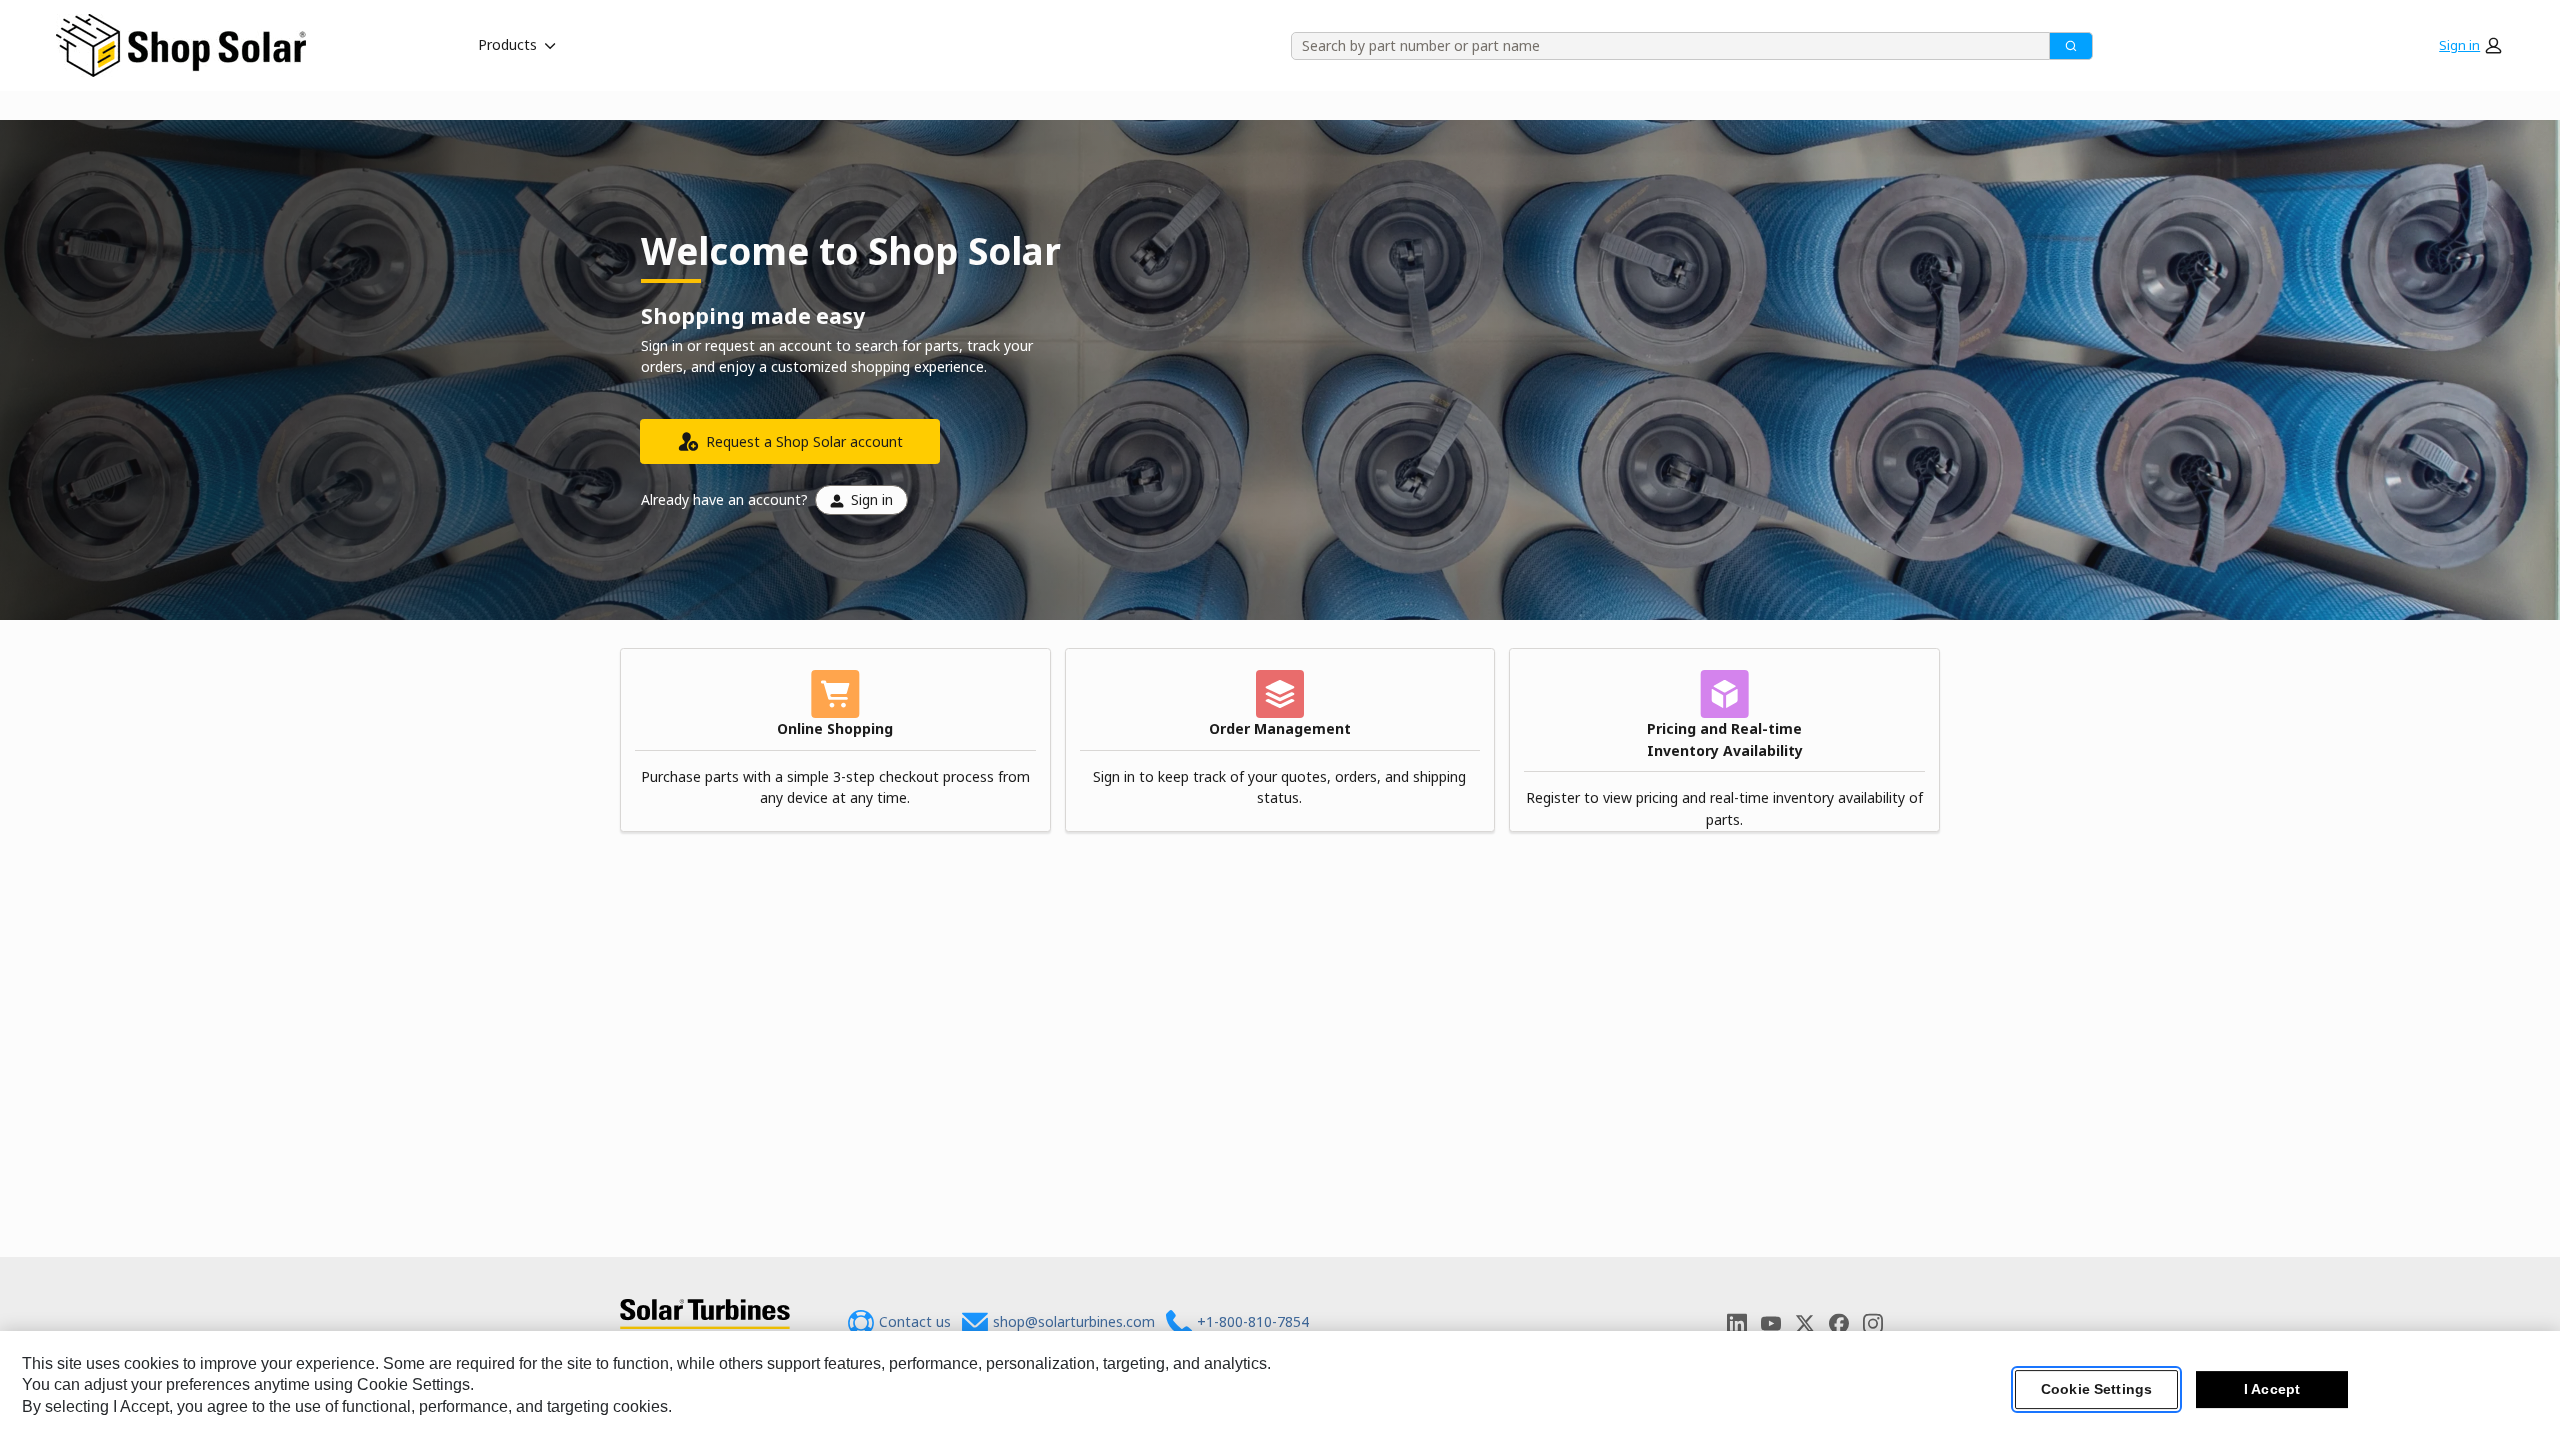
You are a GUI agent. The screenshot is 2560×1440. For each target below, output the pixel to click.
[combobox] (1663, 46)
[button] (2470, 45)
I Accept (2272, 1389)
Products (507, 44)
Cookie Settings (2096, 1389)
